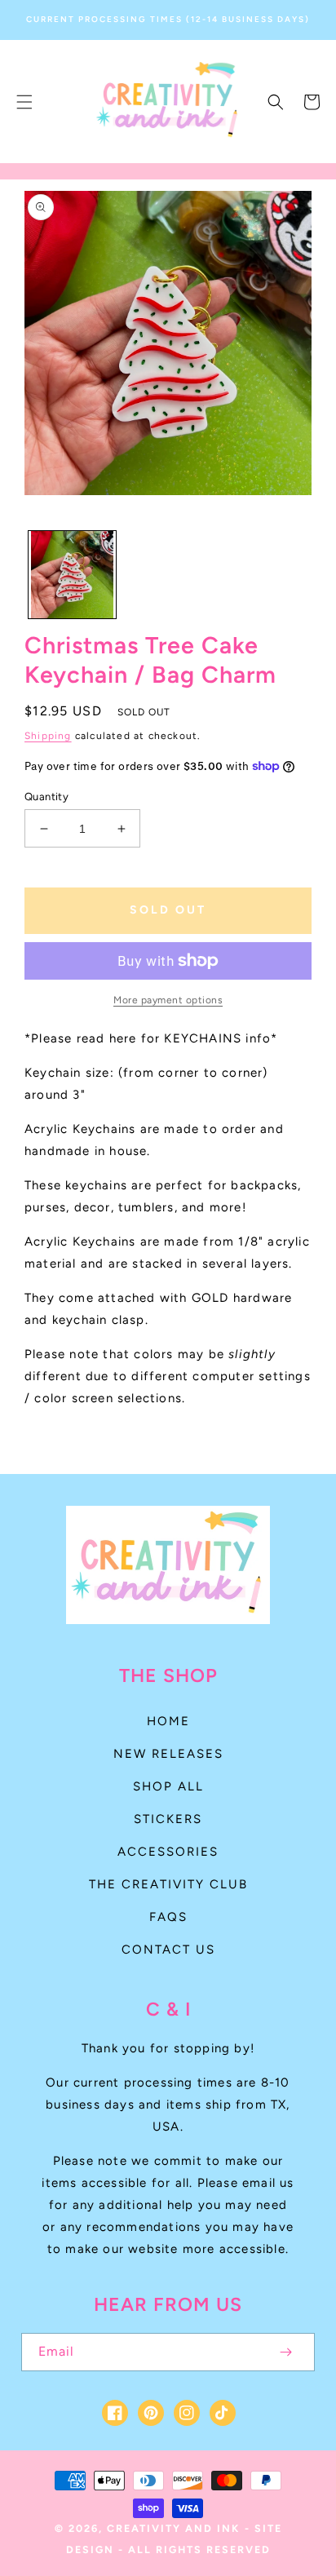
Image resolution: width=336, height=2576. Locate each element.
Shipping (48, 736)
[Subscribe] (285, 2352)
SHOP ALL (168, 1786)
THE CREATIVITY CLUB (168, 1884)
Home (168, 1721)
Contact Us (168, 1950)
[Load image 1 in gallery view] (72, 575)
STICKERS (168, 1819)
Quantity (46, 797)
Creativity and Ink (173, 2528)
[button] (24, 102)
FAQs (168, 1917)
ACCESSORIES (168, 1852)
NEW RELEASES (168, 1754)
